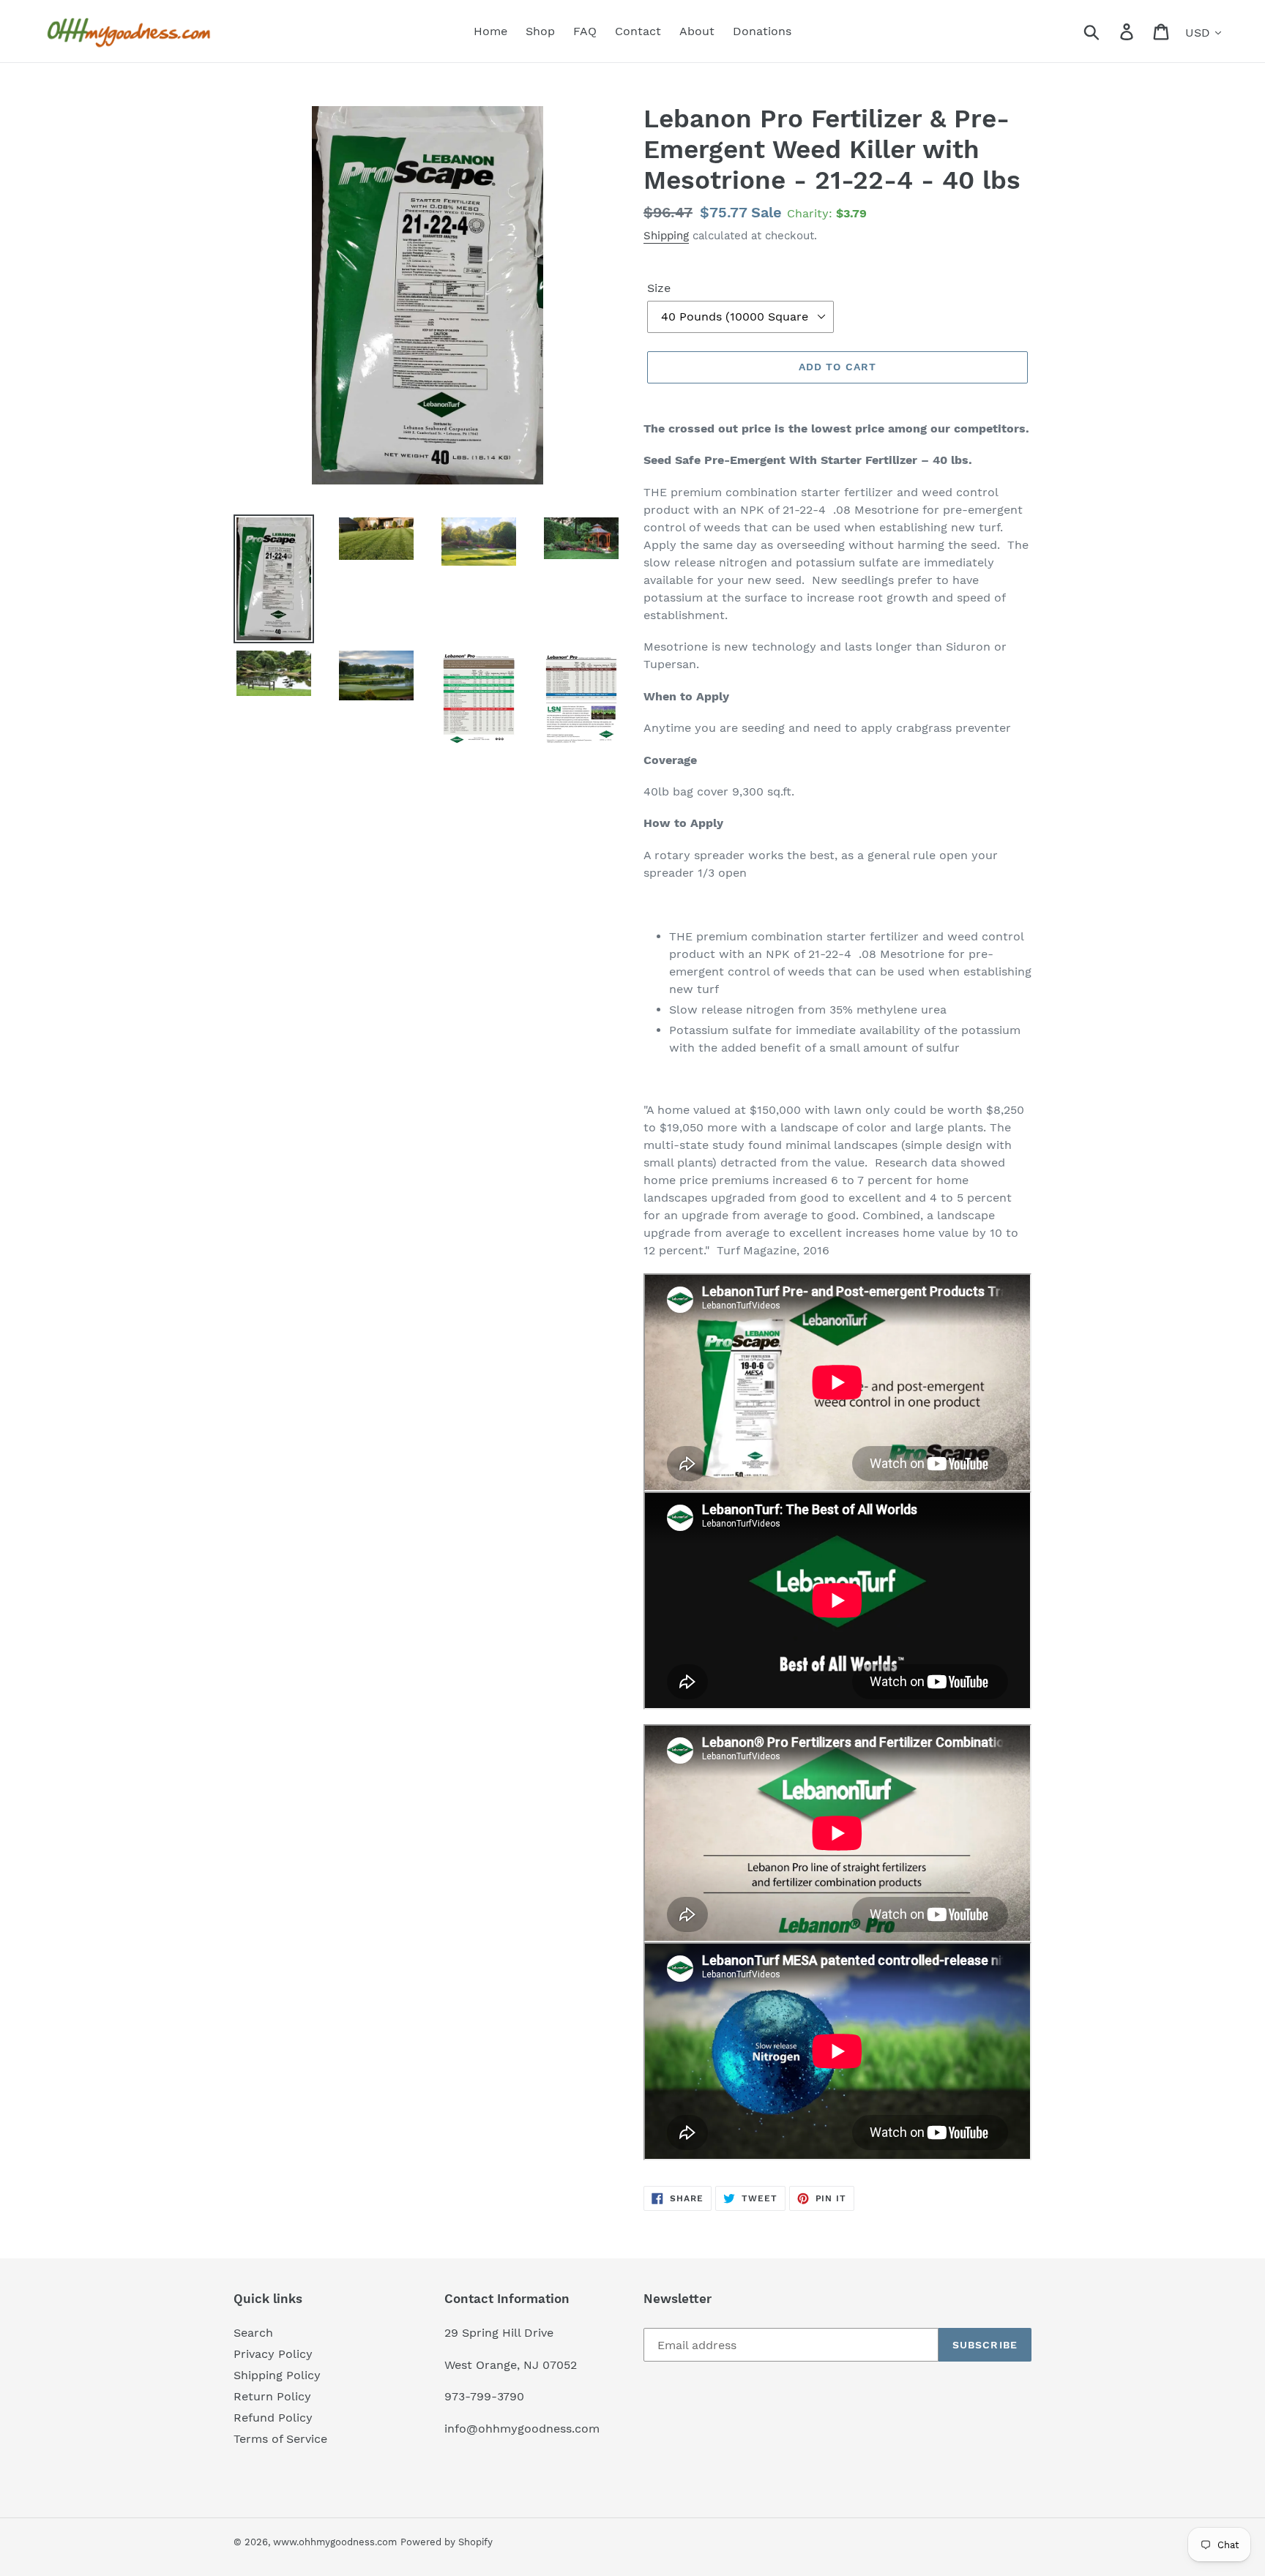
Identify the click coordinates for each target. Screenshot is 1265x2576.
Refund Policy (273, 2418)
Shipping (666, 236)
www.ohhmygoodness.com (335, 2542)
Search (253, 2333)
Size (659, 288)
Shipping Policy (277, 2375)
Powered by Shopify (447, 2542)
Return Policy (272, 2396)
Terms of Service (280, 2439)
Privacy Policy (273, 2354)
